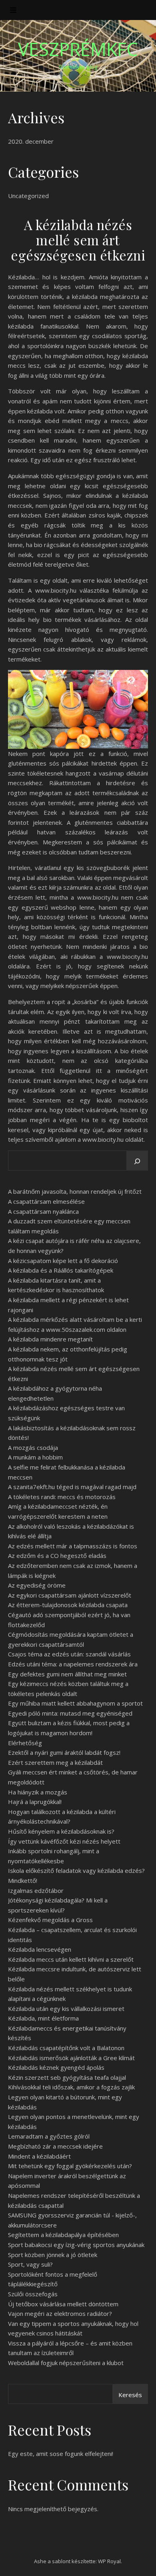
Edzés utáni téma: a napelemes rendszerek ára (73, 1664)
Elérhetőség (25, 1743)
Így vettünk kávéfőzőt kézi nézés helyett (64, 1841)
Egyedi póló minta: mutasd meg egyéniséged (70, 1713)
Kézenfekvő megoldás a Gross (50, 1920)
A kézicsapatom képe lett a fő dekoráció (63, 1261)
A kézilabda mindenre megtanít (50, 1339)
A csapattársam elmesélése (46, 1201)
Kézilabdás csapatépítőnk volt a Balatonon (66, 2048)
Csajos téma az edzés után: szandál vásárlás (69, 1654)
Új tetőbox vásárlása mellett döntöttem (63, 2304)
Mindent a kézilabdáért (39, 2156)
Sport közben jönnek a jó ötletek (53, 2255)
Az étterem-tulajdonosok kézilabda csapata (68, 1605)
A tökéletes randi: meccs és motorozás (62, 1497)
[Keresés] (137, 1161)
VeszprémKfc (78, 49)
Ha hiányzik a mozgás (38, 1792)
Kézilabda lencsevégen (40, 1949)
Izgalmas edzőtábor (36, 1890)
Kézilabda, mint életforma (43, 2018)
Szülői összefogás (33, 2294)
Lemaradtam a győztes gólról (49, 2136)
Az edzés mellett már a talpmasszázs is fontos (73, 1546)
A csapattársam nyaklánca (43, 1211)
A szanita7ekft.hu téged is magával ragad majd (72, 1487)
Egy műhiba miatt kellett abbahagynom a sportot (75, 1703)
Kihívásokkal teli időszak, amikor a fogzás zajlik (71, 2087)
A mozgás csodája (33, 1447)
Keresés (130, 2395)
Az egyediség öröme (37, 1585)
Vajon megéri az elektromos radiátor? (60, 2313)
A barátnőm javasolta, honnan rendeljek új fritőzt (75, 1191)
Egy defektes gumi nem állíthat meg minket (67, 1674)
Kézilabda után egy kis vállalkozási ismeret (66, 2009)
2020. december (31, 141)
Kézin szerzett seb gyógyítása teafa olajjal (67, 2077)
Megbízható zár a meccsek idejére (55, 2146)
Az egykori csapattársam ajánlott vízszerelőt (70, 1595)
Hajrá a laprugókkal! (35, 1802)
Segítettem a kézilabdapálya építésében (63, 2235)
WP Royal (109, 2561)
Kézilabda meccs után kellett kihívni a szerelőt (71, 1959)
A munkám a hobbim (35, 1457)
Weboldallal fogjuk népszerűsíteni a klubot (66, 2363)
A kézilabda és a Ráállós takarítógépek (61, 1270)
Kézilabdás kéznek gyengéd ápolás (56, 2067)
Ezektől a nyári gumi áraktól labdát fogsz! (64, 1752)
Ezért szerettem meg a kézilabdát (55, 1762)
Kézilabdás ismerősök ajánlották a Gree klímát (71, 2058)
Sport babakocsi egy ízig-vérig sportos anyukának (76, 2245)
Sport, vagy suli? (30, 2264)
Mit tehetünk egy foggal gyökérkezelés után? (70, 2166)
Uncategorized (28, 196)
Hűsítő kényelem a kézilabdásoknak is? (61, 1831)
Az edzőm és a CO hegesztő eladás (57, 1556)
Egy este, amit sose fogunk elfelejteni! (61, 2454)
